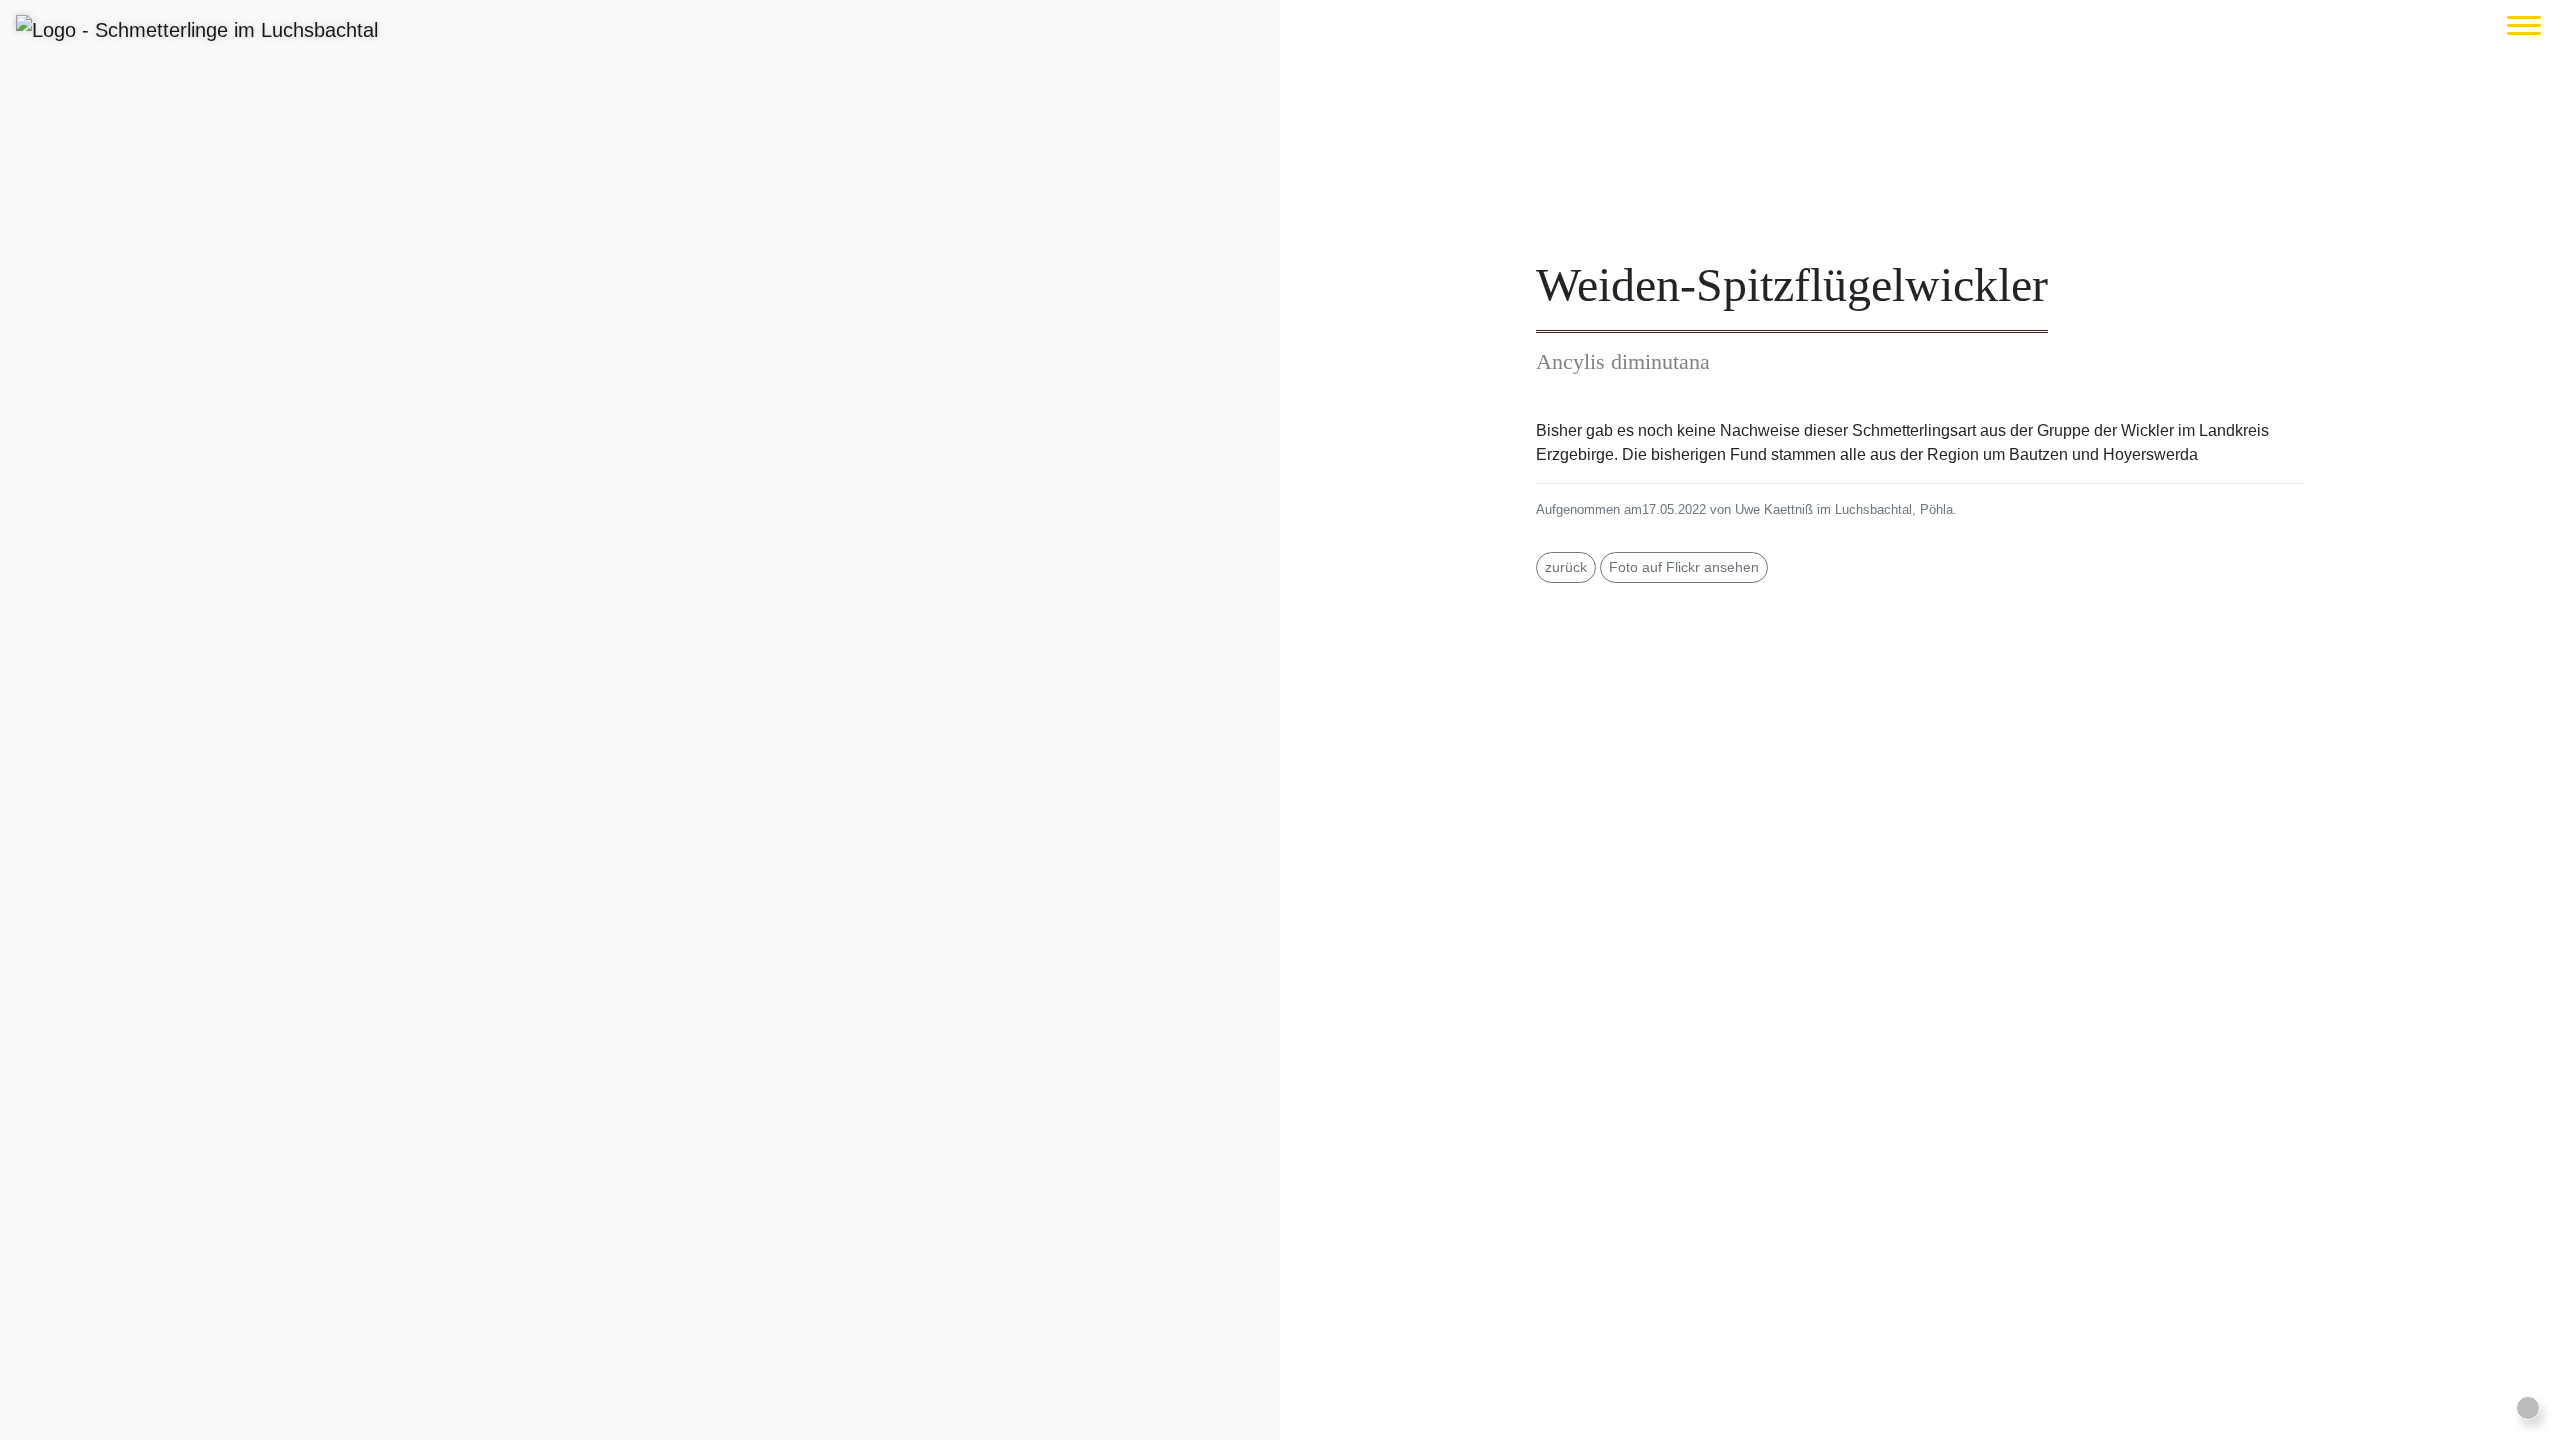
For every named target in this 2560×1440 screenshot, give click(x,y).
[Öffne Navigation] (2524, 25)
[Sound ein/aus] (2528, 1408)
